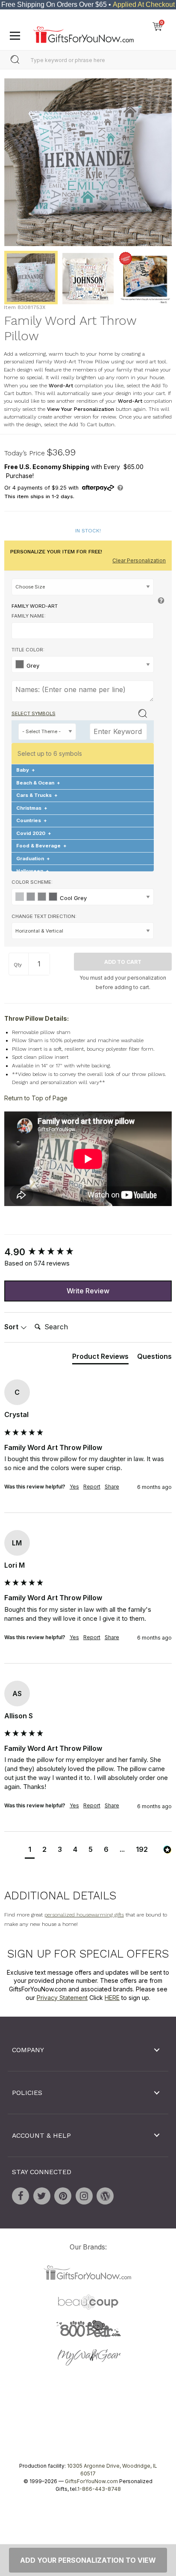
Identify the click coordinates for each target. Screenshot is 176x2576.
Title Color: (28, 650)
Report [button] (92, 1487)
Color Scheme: (32, 882)
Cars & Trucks (37, 795)
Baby (26, 770)
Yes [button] (74, 1487)
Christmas (32, 808)
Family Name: (29, 616)
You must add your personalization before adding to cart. (123, 982)
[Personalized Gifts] (84, 33)
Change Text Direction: (44, 916)
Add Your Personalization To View (88, 2560)
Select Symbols (34, 713)
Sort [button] (12, 1327)
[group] (88, 1252)
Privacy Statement (62, 1998)
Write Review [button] (88, 1290)
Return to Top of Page (36, 1098)
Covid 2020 (34, 833)
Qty (18, 965)
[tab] (100, 1358)
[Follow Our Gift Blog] (105, 2196)
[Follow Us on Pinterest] (63, 2196)
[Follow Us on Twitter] (42, 2196)
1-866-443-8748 (99, 2489)
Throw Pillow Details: (37, 1018)
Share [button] (112, 1487)
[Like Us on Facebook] (21, 2196)
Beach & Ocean (38, 783)
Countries (32, 820)
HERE (112, 1998)
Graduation (33, 858)
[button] (30, 1850)
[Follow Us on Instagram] (84, 2196)
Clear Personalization (139, 560)
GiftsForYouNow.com (91, 2481)
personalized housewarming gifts (84, 1915)
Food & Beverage (41, 846)
